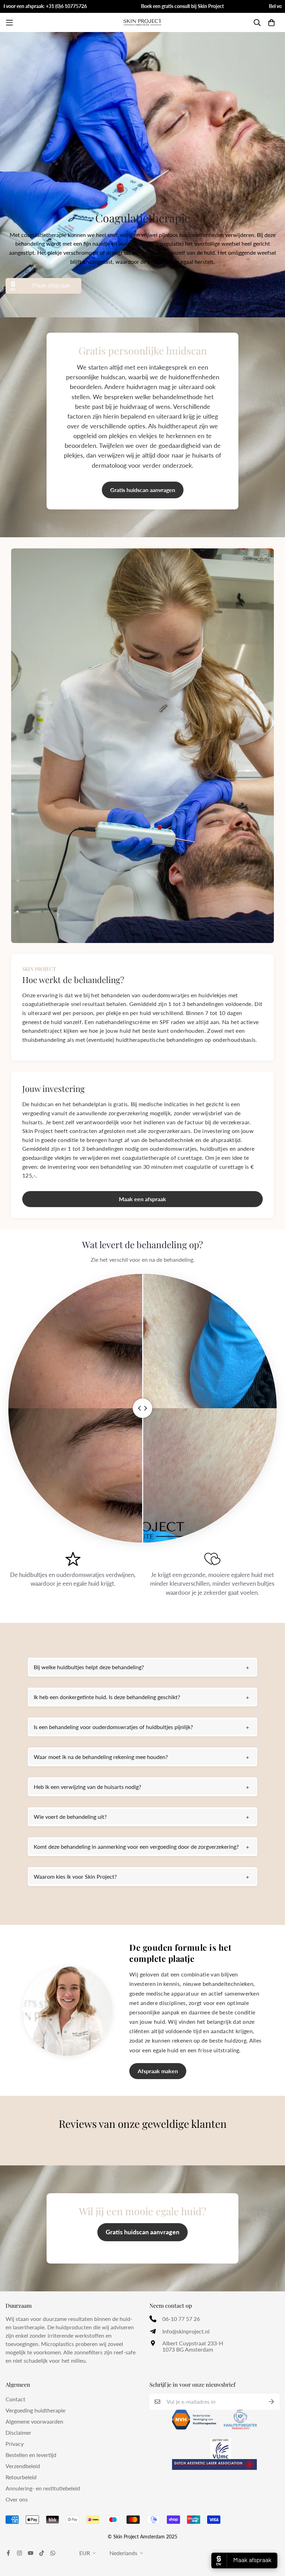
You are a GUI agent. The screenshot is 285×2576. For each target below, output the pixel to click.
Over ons (17, 2499)
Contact (15, 2399)
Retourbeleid (21, 2477)
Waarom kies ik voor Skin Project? (75, 1876)
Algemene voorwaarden (34, 2421)
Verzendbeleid (23, 2466)
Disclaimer (18, 2432)
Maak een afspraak (142, 1199)
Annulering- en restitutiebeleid (43, 2488)
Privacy (15, 2444)
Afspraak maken (158, 2071)
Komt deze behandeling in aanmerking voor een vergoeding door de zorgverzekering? (136, 1846)
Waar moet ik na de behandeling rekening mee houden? (101, 1757)
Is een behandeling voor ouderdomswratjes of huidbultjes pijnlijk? (113, 1727)
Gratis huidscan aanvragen (143, 490)
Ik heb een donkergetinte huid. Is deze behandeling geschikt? (107, 1697)
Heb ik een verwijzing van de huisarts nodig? (87, 1787)
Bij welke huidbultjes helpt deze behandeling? (89, 1667)
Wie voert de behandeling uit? (70, 1817)
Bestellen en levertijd (31, 2455)
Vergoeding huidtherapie (35, 2410)
